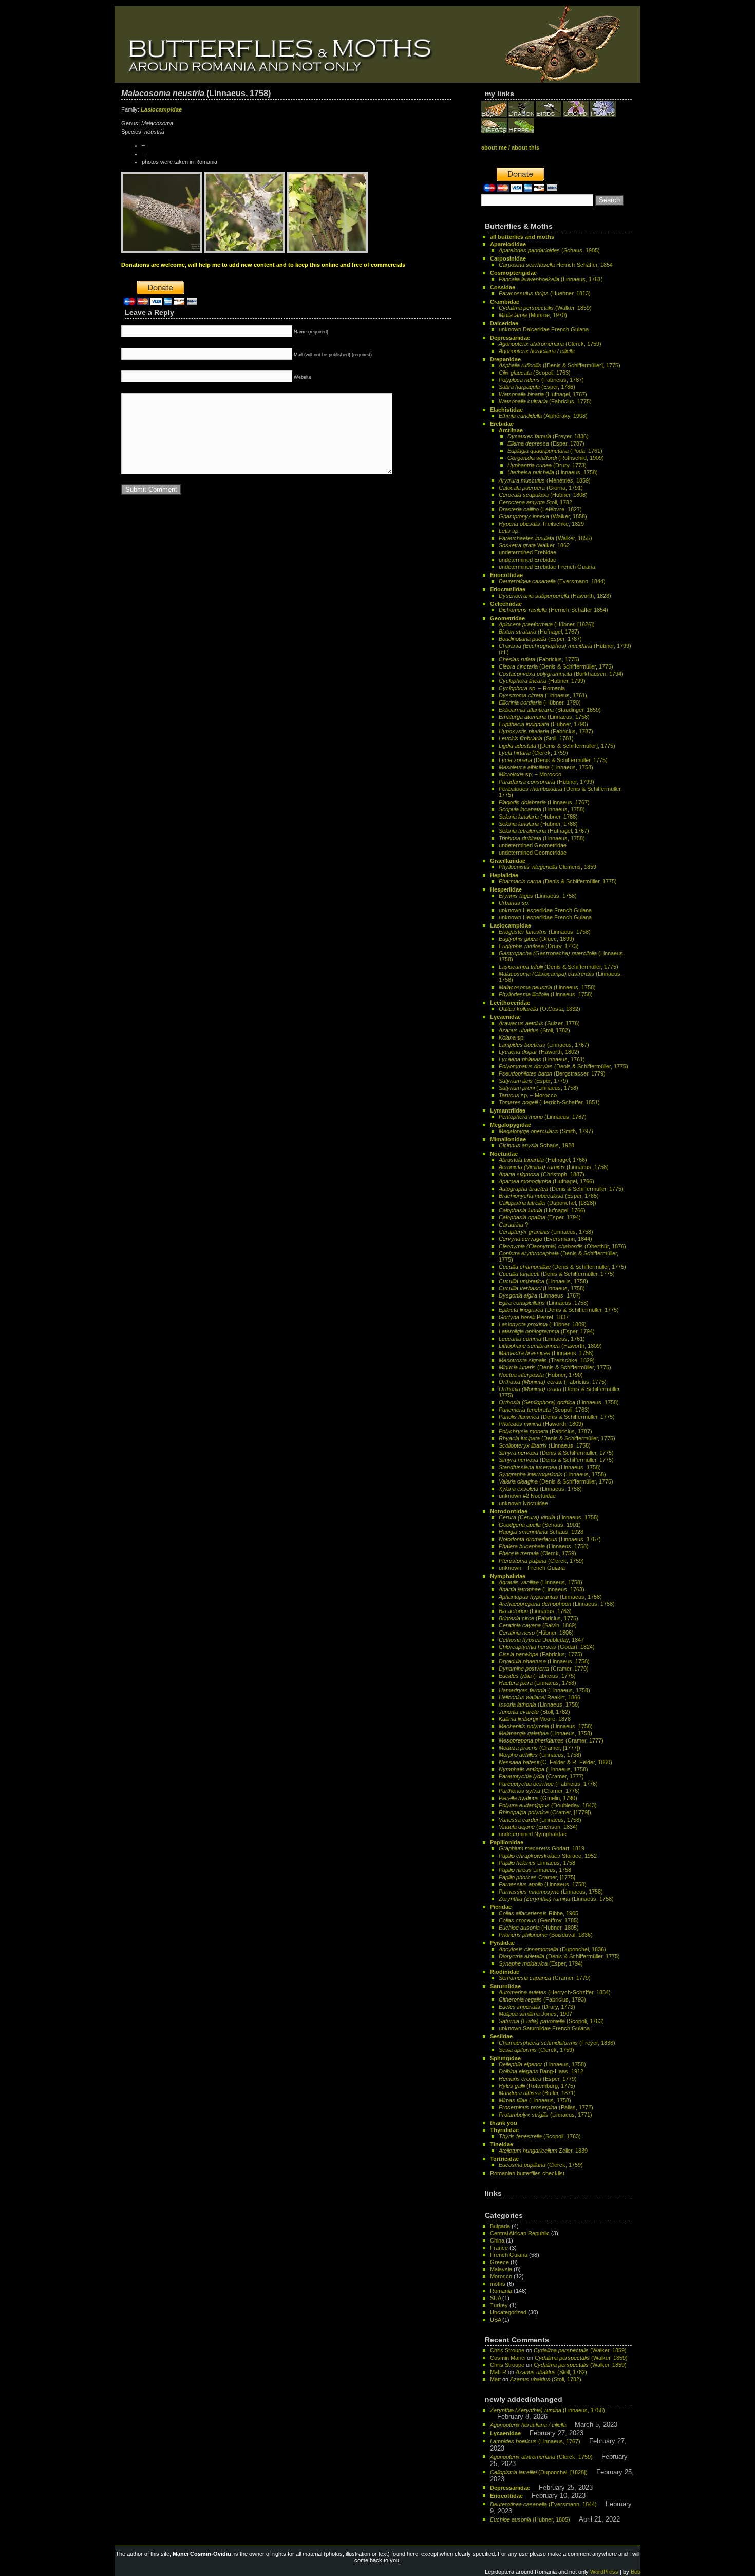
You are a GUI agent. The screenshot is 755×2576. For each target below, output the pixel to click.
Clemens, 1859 (548, 867)
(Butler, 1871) (537, 2093)
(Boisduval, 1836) (546, 1935)
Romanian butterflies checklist (527, 2173)
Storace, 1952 (548, 1856)
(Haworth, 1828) (555, 596)
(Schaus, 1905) (549, 250)
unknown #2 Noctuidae (527, 1496)
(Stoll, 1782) (534, 1030)
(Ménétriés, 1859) (545, 480)
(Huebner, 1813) (545, 293)
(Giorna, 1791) (541, 488)
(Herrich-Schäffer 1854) (553, 610)
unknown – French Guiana (532, 1568)
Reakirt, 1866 (540, 1697)
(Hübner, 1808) (543, 495)
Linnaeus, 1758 (537, 1863)
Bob (636, 2572)
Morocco (501, 2276)
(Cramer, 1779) (544, 1669)
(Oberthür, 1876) (562, 1246)
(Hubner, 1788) (538, 817)
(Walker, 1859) (545, 308)
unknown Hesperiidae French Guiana (545, 910)
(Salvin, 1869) (538, 1625)
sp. (512, 1037)
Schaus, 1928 (536, 1145)
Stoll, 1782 (535, 502)
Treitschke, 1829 (541, 524)
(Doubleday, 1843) (548, 1805)
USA (495, 2320)
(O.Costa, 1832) (540, 1009)
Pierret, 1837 (534, 1317)
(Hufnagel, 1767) (543, 394)
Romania (501, 2291)
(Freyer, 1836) (548, 436)
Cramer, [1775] (537, 1877)
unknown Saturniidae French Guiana (544, 2028)
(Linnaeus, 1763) (542, 1589)
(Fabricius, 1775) (545, 401)
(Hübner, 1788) (538, 824)
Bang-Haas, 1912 (541, 2071)
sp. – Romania (532, 688)
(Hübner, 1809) (543, 1324)
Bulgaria (500, 2226)
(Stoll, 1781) (536, 738)
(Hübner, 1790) (540, 702)
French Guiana (509, 2255)
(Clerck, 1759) (550, 344)
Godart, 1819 (542, 1848)
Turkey (499, 2305)
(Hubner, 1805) (539, 1928)
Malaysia (501, 2269)
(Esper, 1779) (533, 1081)
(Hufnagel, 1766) (543, 1160)
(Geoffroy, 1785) (539, 1920)
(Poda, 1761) (555, 451)
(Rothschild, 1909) (556, 458)
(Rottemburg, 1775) (537, 2086)
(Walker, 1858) (543, 516)
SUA (495, 2298)
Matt (495, 2379)
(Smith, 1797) (546, 1131)
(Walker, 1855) (545, 538)
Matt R (498, 2372)
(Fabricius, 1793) (542, 1999)
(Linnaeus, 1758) (553, 472)
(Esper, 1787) (546, 443)
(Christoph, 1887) (542, 1174)
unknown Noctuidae (523, 1503)
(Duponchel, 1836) (552, 1949)
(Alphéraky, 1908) (543, 416)
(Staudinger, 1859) (550, 710)
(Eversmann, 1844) (552, 581)
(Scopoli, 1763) (535, 373)
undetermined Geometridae (533, 845)
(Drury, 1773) (547, 465)
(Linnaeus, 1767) (544, 802)
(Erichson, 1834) (538, 1827)
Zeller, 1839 (543, 2151)
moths (498, 2284)
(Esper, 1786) (537, 387)
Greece (499, 2262)
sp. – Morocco (530, 774)
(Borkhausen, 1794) (561, 674)
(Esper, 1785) (549, 1196)
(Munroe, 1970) (533, 315)
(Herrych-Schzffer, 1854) (555, 1992)
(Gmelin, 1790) (538, 1798)
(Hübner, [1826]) (547, 624)
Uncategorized (508, 2312)
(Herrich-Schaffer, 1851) (549, 1102)
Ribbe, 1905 (539, 1913)
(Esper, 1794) (540, 1217)
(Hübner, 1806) (536, 1633)
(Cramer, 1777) (551, 1740)
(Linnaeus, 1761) (551, 279)
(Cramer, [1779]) (545, 1812)
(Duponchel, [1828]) (548, 1203)
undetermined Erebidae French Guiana (547, 567)
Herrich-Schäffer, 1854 (556, 265)
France (499, 2248)
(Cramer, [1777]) (540, 1748)
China (497, 2240)
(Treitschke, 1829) (547, 1360)
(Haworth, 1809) (550, 1346)
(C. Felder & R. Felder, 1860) (555, 1762)
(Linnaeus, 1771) (545, 2115)
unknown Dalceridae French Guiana (544, 329)
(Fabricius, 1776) (548, 1784)
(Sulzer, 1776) (539, 1023)
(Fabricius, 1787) (541, 380)
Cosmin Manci (508, 2358)
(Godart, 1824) (547, 1647)
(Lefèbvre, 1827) (540, 509)
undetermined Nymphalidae (533, 1834)
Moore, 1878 (535, 1719)
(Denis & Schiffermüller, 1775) (556, 666)
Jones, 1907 (535, 2014)
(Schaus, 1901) (540, 1525)
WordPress (604, 2572)
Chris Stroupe (507, 2350)
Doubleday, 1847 (541, 1640)
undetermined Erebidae (527, 552)
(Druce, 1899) (536, 939)
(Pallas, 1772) (546, 2107)
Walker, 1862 (534, 545)
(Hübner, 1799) (542, 681)
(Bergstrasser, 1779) (552, 1073)
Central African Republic (520, 2233)
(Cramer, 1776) (539, 1791)
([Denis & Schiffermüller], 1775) (560, 365)
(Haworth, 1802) (539, 1052)
